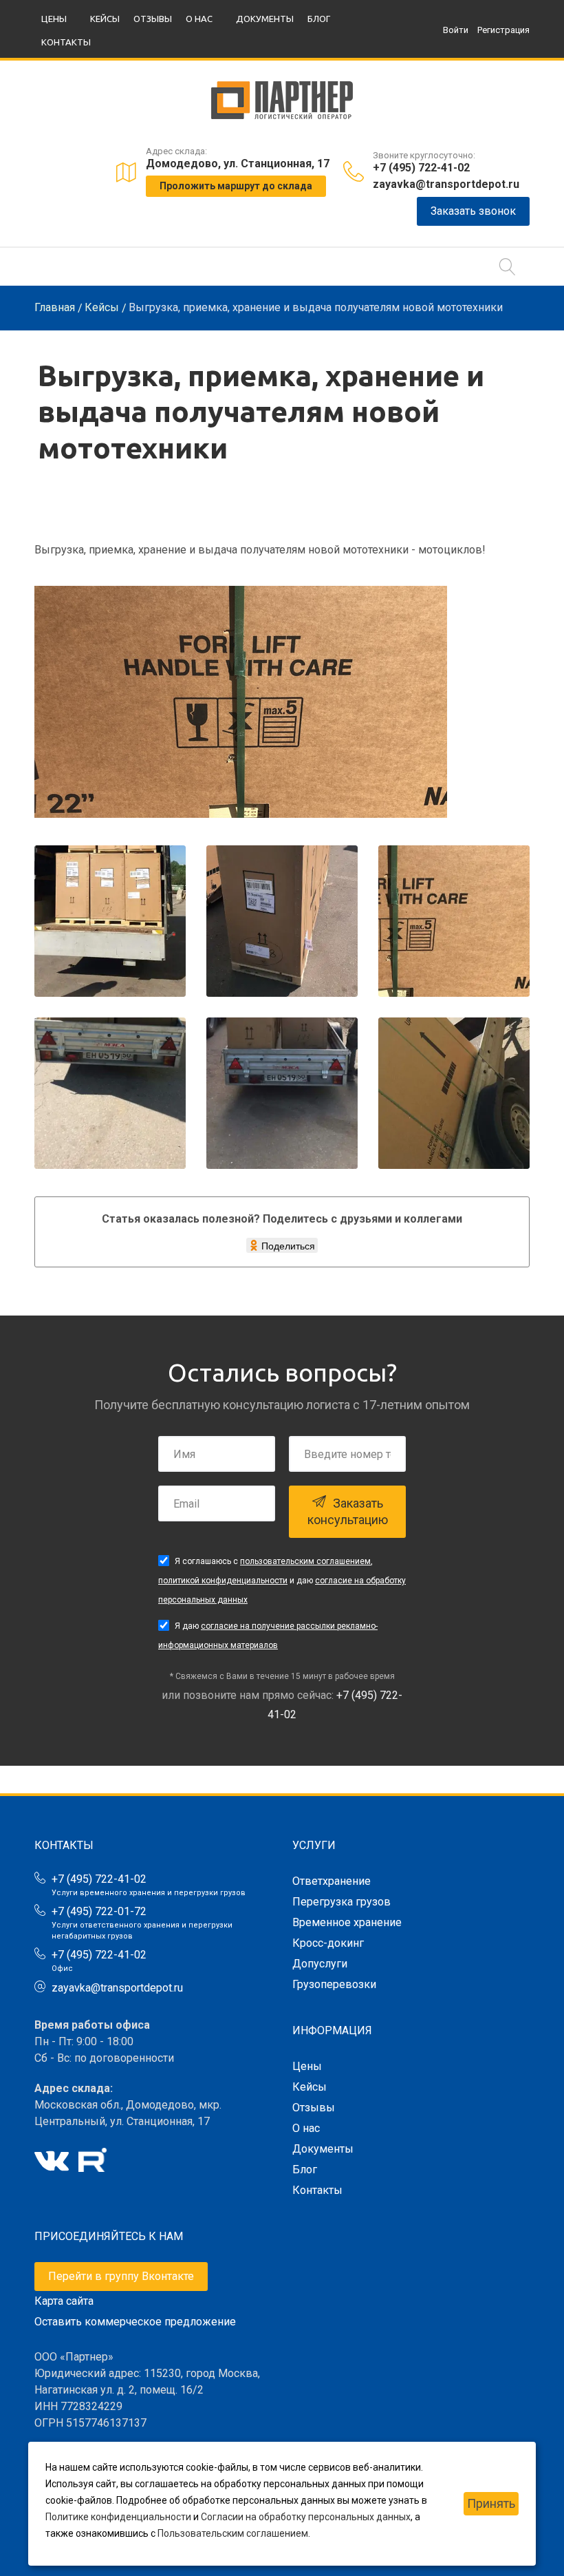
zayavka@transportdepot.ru (446, 184)
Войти (456, 30)
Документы (265, 19)
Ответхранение (332, 1881)
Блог (319, 19)
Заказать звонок (473, 211)
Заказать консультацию (348, 1511)
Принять (491, 2503)
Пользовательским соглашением (233, 2533)
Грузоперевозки (334, 1984)
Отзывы (153, 19)
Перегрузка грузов (341, 1902)
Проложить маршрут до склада (236, 186)
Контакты (66, 42)
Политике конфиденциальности (118, 2517)
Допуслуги (320, 1964)
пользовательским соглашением (305, 1561)
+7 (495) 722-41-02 (421, 168)
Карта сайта (64, 2301)
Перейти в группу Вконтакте (121, 2276)
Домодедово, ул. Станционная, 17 (238, 163)
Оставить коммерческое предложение (135, 2322)
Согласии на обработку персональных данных (306, 2517)
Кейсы (105, 19)
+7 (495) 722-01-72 (99, 1911)
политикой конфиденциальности (223, 1581)
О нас (199, 19)
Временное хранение (347, 1922)
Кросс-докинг (328, 1943)
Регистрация (503, 30)
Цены (54, 19)
